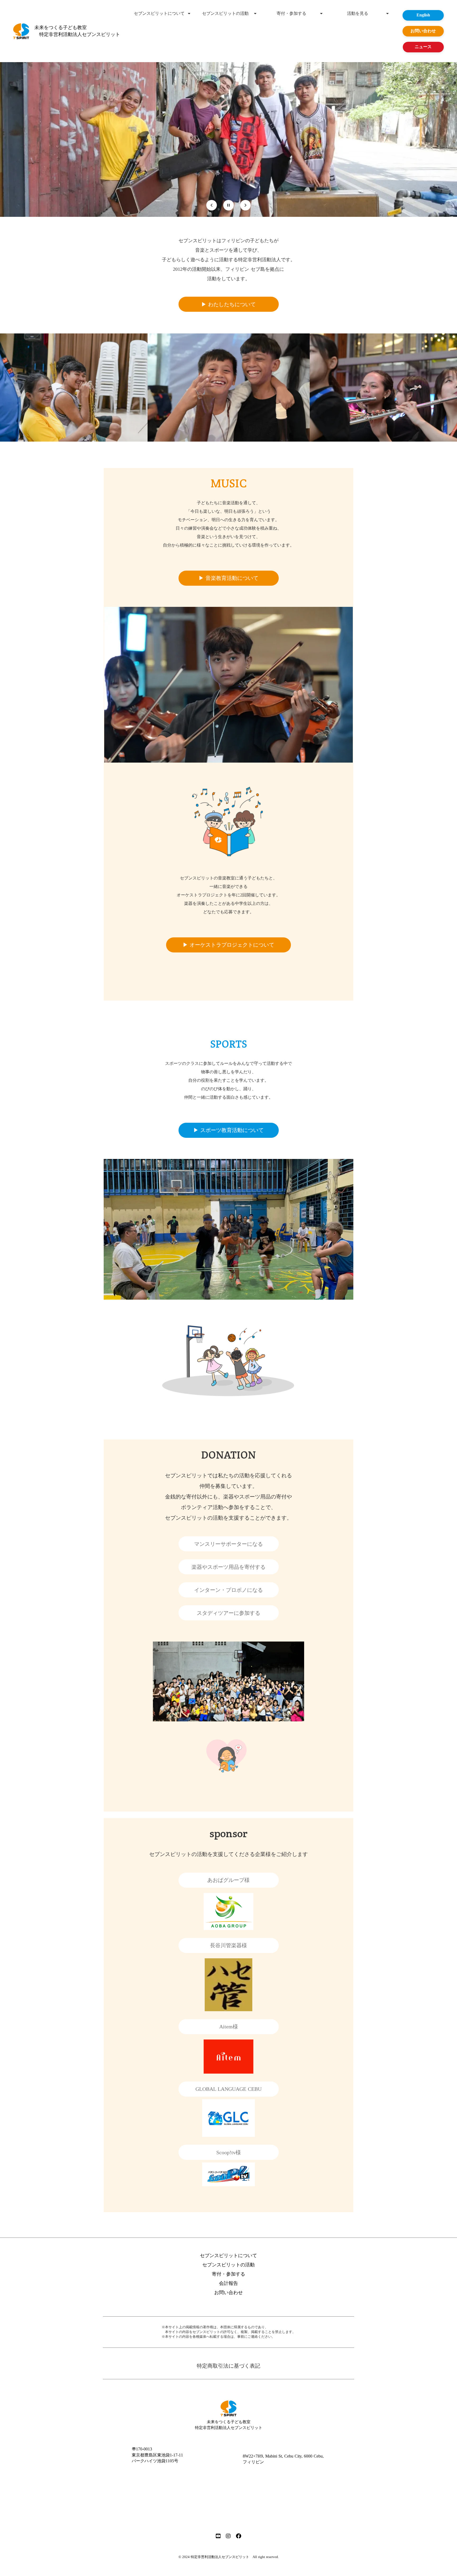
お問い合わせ (229, 2293)
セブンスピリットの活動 (225, 13)
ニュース (423, 47)
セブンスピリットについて (159, 13)
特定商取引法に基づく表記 (229, 2366)
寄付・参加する (291, 13)
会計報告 (229, 2283)
